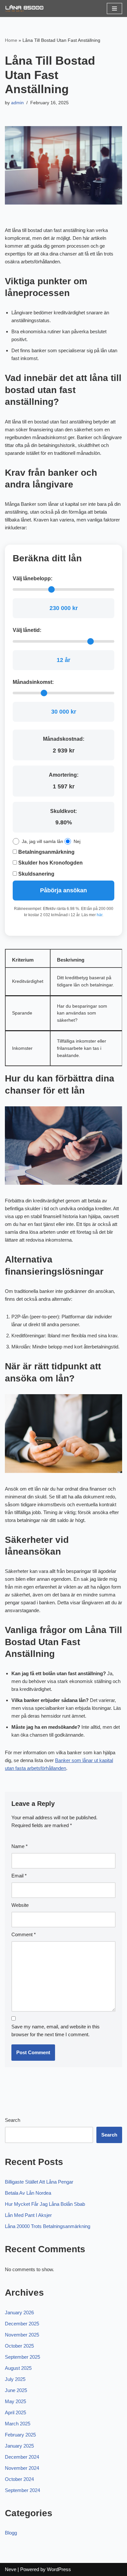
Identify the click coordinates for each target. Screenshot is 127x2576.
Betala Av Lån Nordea (28, 2193)
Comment (24, 1934)
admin (17, 103)
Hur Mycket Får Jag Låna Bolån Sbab (45, 2204)
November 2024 (22, 2468)
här (99, 915)
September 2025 (22, 2357)
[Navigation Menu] (114, 8)
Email (19, 1876)
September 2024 (22, 2490)
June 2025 (16, 2390)
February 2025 (20, 2435)
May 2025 (15, 2401)
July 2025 (15, 2379)
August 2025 (18, 2368)
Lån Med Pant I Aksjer (28, 2215)
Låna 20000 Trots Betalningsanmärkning (48, 2226)
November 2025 (22, 2335)
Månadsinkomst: (33, 682)
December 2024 (22, 2457)
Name (20, 1846)
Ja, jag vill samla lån (42, 841)
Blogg (11, 2533)
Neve (11, 2569)
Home (11, 40)
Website (20, 1905)
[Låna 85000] (24, 8)
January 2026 (19, 2312)
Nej (77, 841)
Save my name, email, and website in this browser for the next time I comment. (56, 2031)
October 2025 (19, 2346)
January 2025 (19, 2446)
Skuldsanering (36, 874)
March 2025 (18, 2424)
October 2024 (19, 2479)
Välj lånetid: (27, 630)
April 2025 (15, 2412)
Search (13, 2120)
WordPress (59, 2569)
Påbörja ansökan (63, 890)
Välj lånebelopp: (33, 578)
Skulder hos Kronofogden (50, 863)
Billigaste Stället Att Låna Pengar (39, 2182)
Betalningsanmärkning (46, 852)
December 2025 (22, 2324)
